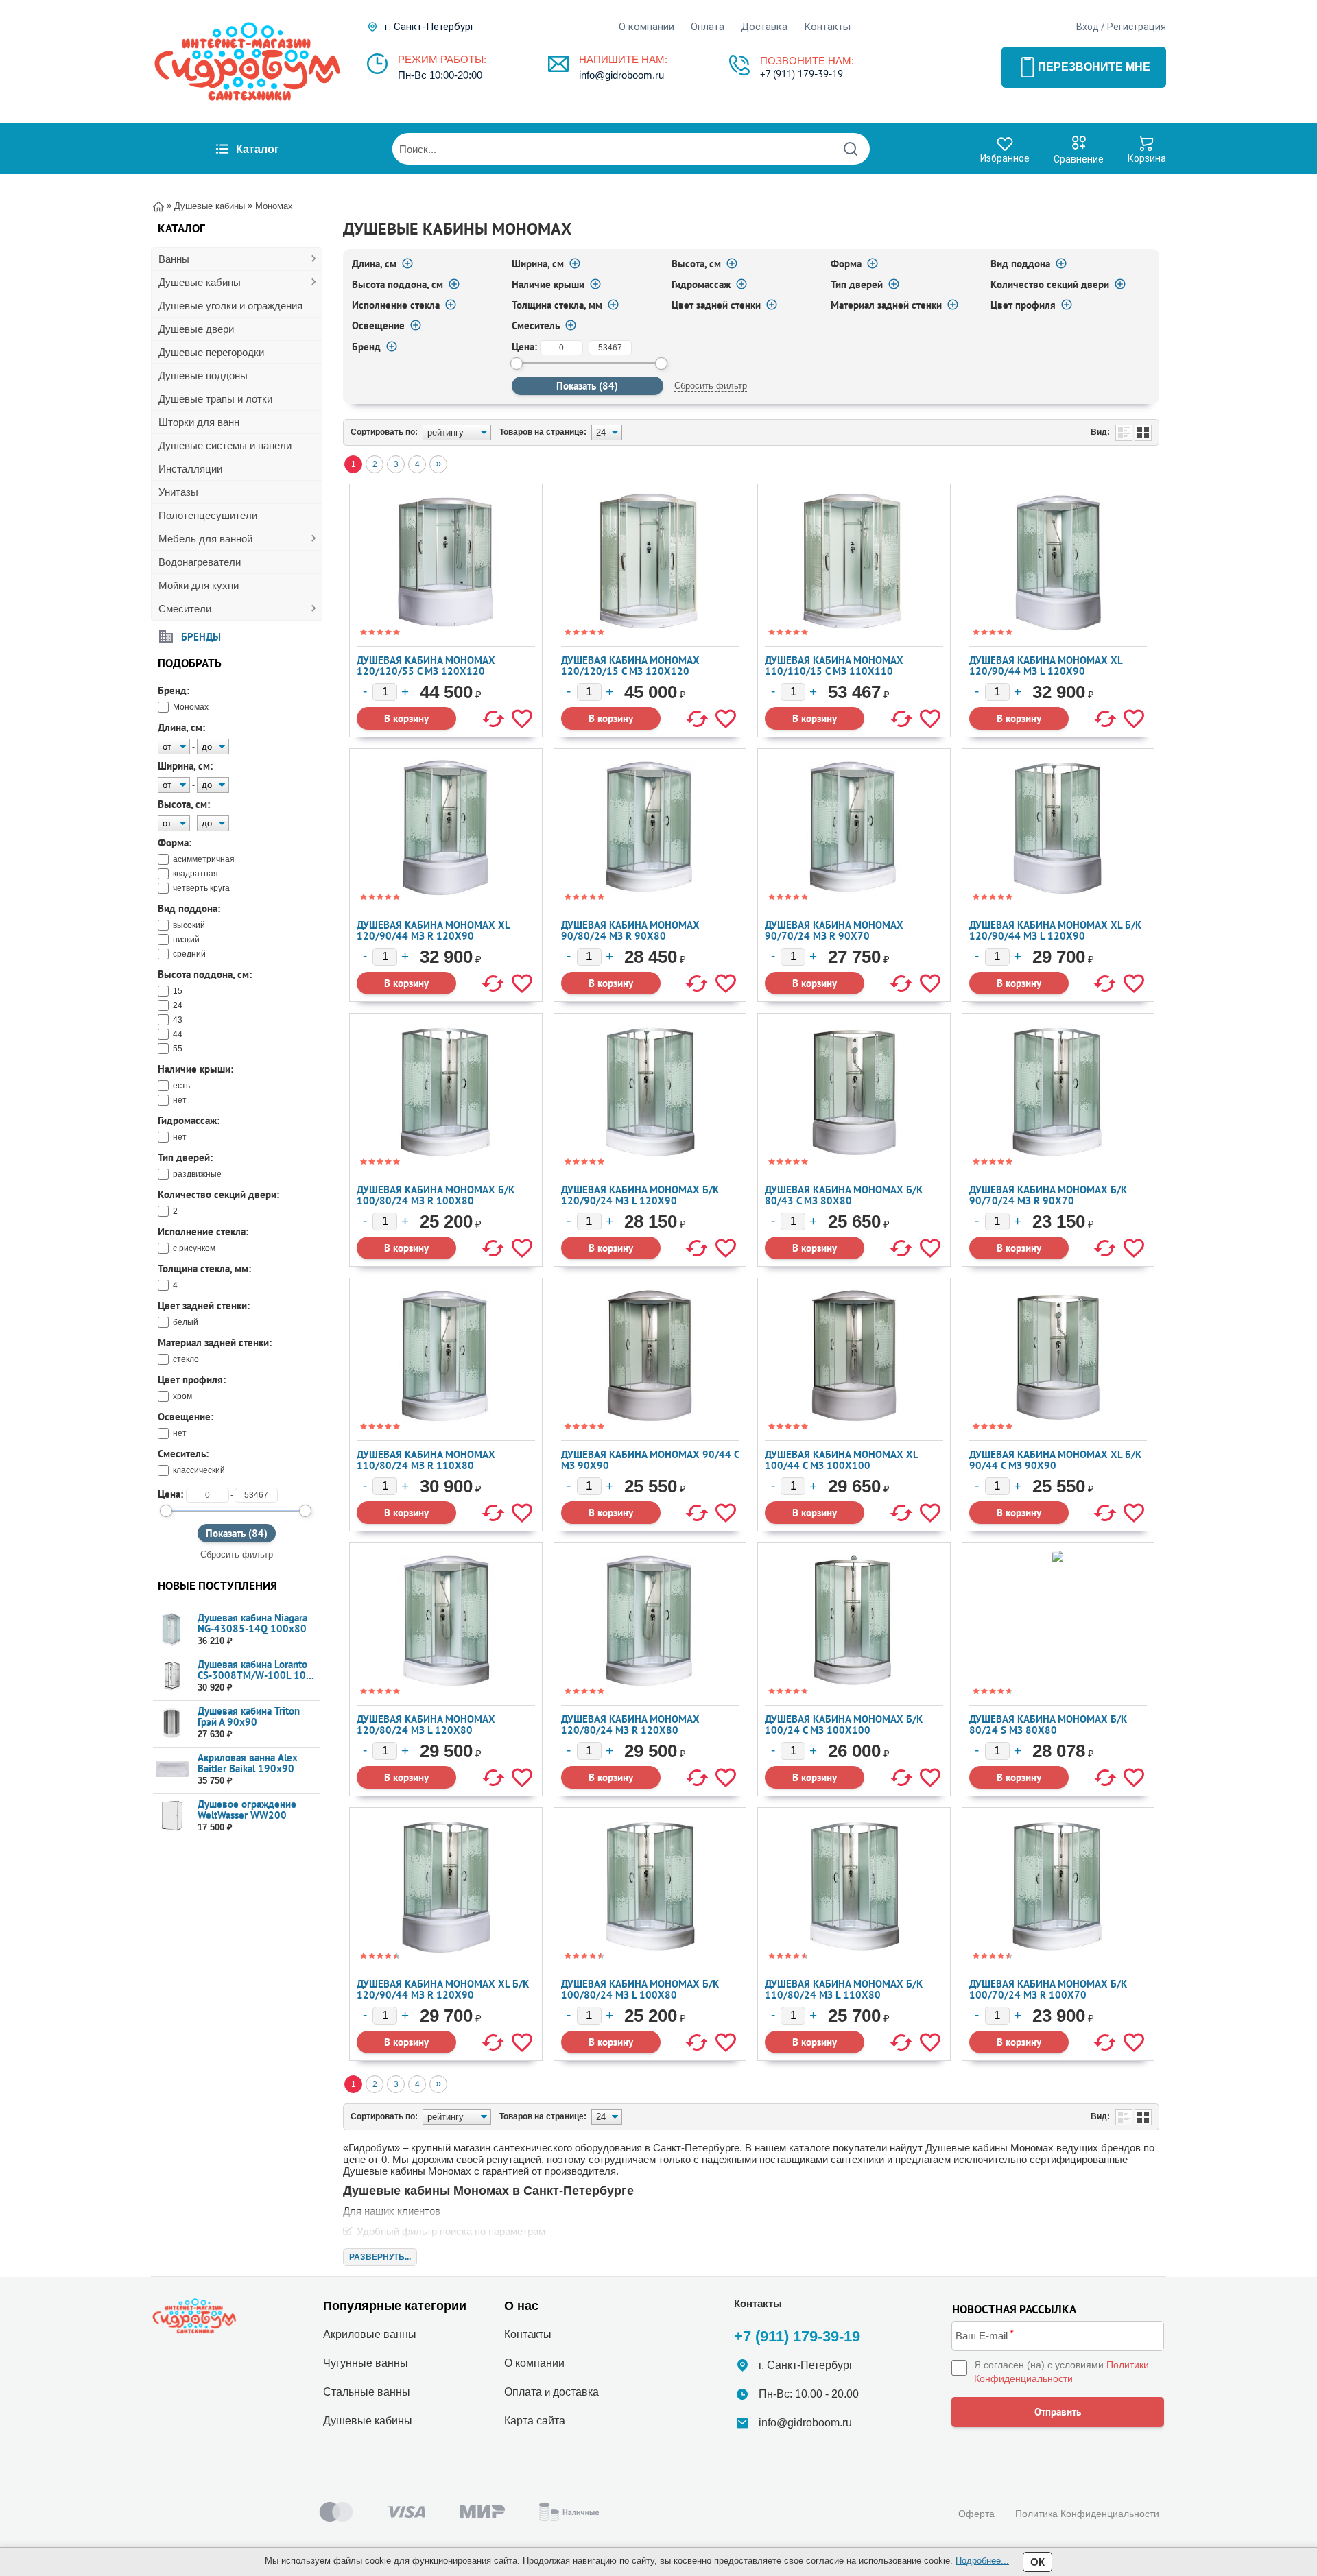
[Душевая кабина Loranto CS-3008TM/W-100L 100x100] (172, 1677)
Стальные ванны (367, 2392)
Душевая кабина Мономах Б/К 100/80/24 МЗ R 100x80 (436, 1195)
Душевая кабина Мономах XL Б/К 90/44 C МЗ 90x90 (1055, 1460)
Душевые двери (196, 329)
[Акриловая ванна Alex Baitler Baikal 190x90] (172, 1770)
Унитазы (178, 492)
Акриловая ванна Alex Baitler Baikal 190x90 (248, 1763)
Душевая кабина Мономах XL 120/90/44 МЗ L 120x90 (1046, 666)
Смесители (185, 609)
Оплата (708, 27)
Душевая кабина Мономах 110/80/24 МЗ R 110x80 (426, 1460)
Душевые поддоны (203, 375)
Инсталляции (190, 469)
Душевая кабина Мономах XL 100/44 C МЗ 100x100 (841, 1460)
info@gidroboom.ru (621, 75)
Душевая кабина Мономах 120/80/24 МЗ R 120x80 (630, 1725)
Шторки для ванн (199, 422)
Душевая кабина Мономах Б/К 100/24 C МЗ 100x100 (844, 1725)
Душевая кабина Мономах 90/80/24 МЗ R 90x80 (630, 930)
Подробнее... (982, 2561)
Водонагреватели (200, 562)
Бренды (201, 636)
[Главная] (158, 205)
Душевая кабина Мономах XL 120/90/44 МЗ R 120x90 (433, 930)
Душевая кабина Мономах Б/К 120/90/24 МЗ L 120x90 (640, 1195)
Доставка (764, 27)
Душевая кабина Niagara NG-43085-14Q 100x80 (252, 1623)
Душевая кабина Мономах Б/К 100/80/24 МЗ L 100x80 (640, 1989)
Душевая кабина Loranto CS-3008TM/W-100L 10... (256, 1670)
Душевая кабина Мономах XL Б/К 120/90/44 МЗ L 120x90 (1055, 930)
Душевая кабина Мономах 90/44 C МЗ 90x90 (650, 1460)
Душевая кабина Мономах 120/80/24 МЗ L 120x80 (426, 1725)
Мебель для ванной (205, 539)
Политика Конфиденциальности (1087, 2514)
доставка (576, 2392)
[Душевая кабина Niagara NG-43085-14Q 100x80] (172, 1630)
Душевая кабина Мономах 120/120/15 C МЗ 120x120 (630, 666)
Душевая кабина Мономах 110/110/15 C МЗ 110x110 (834, 666)
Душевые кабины (200, 282)
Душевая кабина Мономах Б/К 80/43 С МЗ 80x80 (844, 1195)
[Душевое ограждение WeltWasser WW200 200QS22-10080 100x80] (172, 1816)
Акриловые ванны (370, 2334)
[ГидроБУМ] (247, 62)
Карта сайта (535, 2421)
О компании (646, 27)
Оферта (976, 2514)
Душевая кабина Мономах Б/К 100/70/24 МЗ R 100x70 (1048, 1989)
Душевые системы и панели (225, 445)
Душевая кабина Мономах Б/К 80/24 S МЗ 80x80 (1048, 1725)
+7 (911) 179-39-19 (802, 74)
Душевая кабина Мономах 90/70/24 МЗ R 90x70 (834, 930)
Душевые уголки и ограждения (230, 306)
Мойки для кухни (199, 585)
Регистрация (1137, 27)
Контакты (827, 27)
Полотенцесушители (208, 515)
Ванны (174, 259)
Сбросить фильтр (237, 1554)
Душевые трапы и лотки (215, 399)
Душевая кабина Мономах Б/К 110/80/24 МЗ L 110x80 (844, 1989)
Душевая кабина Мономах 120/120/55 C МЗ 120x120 (426, 666)
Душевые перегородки (211, 352)
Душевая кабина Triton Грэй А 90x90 (249, 1716)
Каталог (258, 149)
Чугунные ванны (366, 2363)
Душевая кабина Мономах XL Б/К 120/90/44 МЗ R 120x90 (443, 1989)
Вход (1088, 27)
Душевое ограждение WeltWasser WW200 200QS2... (247, 1815)
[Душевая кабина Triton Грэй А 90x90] (172, 1723)
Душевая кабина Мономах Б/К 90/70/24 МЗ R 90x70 (1048, 1195)
